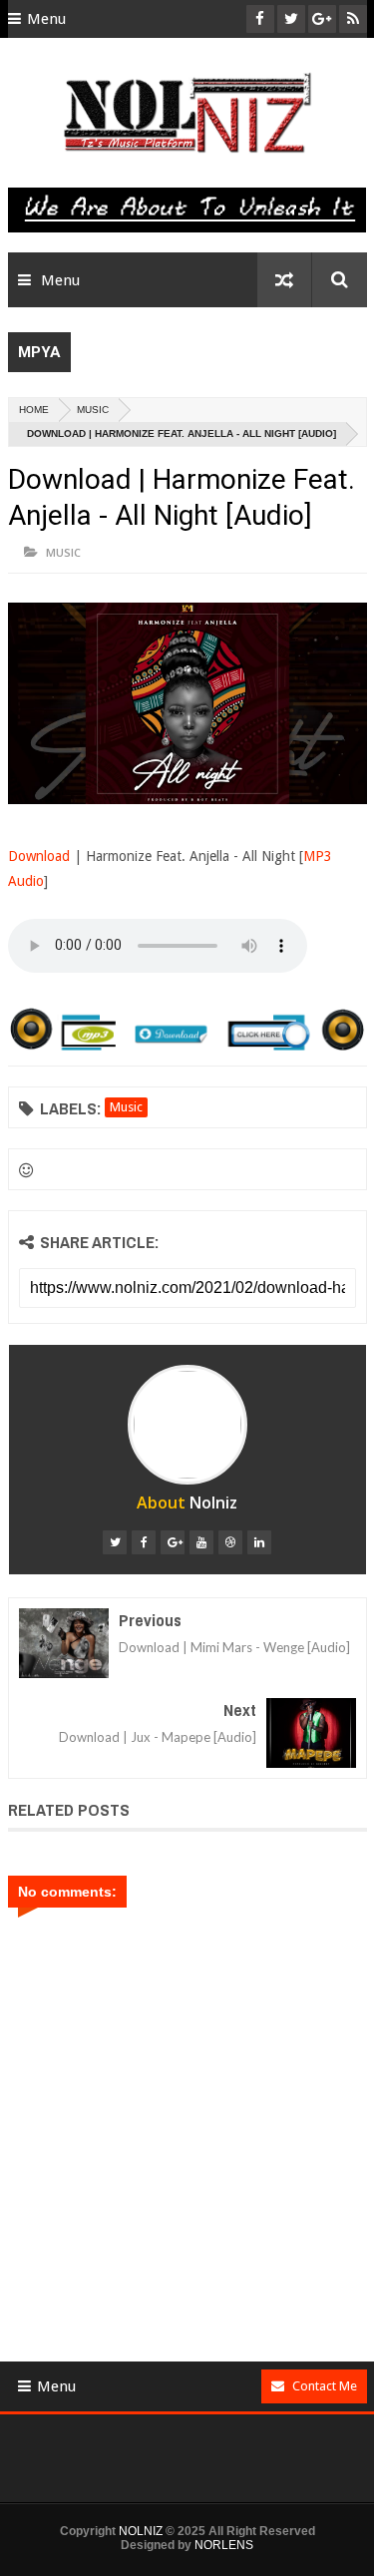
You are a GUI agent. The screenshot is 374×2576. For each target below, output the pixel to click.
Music (93, 410)
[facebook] (144, 1542)
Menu (46, 19)
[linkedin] (259, 1542)
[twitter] (115, 1542)
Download (39, 856)
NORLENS (224, 2545)
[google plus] (173, 1542)
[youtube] (201, 1542)
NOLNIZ (141, 2531)
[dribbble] (230, 1542)
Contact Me (325, 2386)
